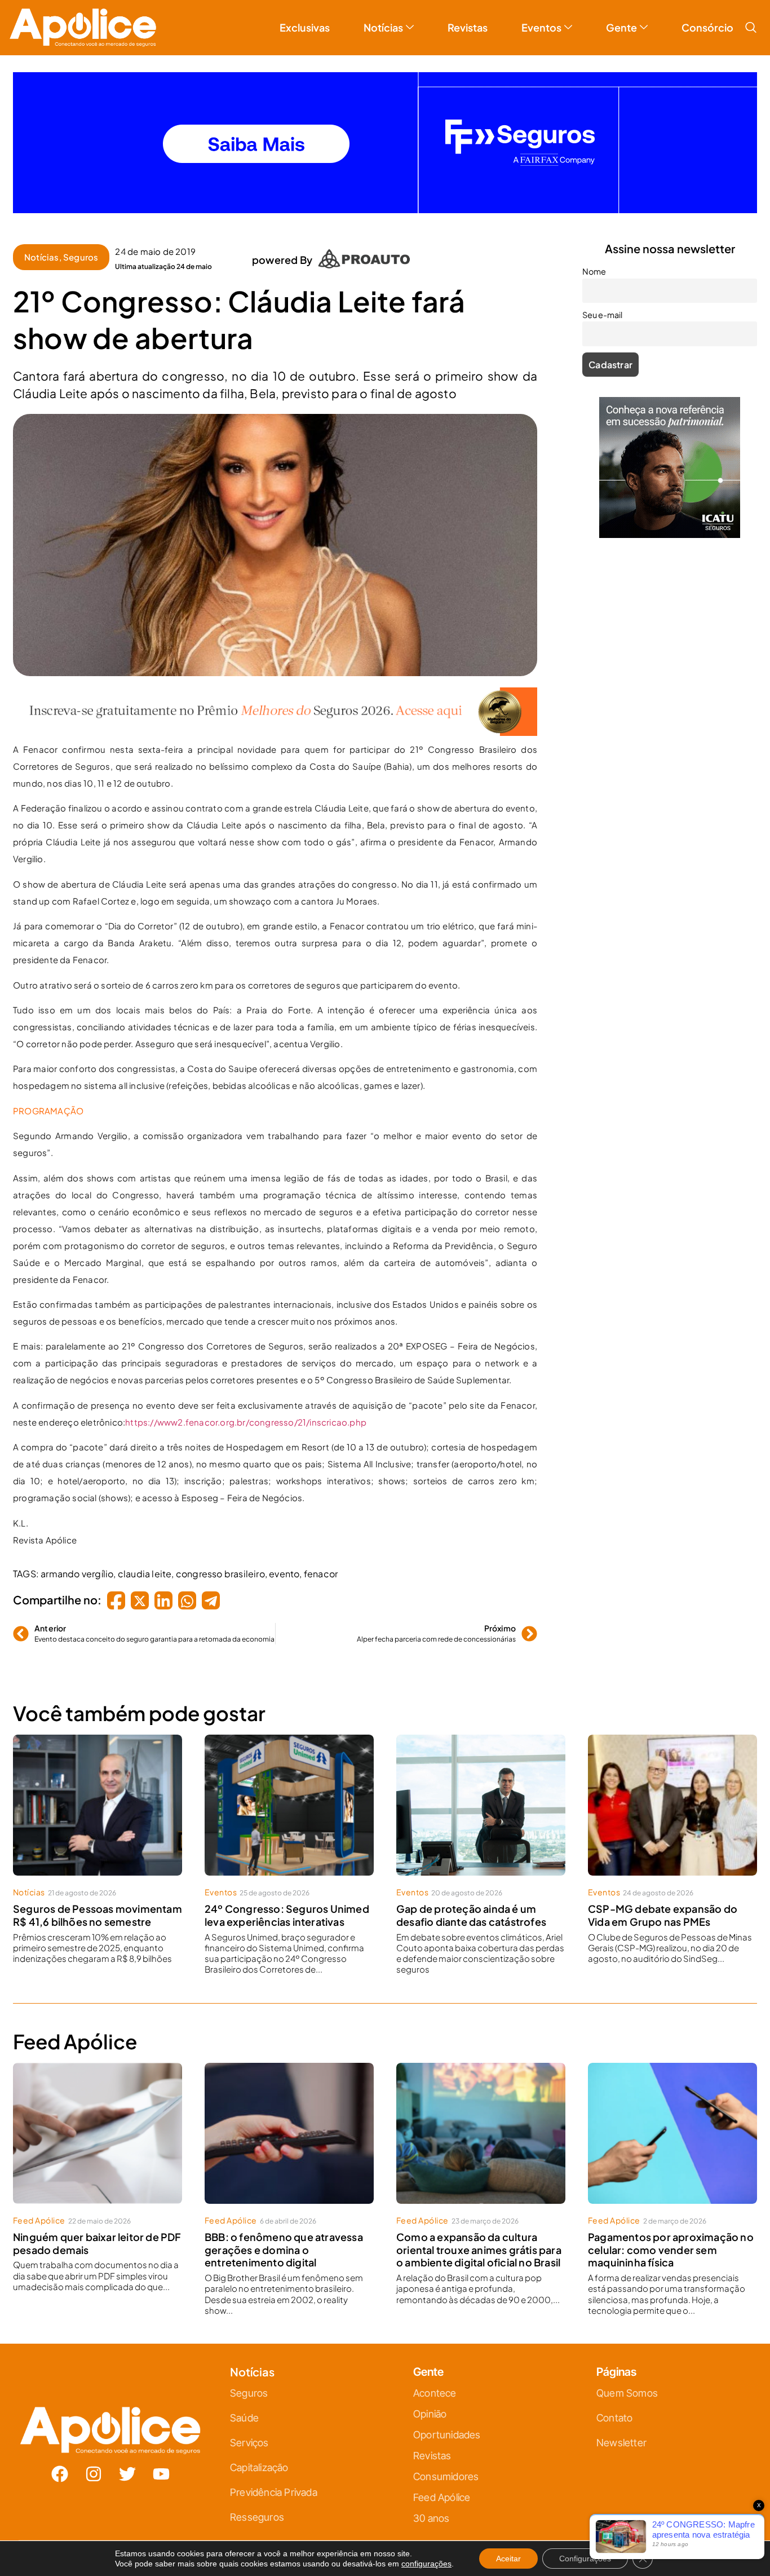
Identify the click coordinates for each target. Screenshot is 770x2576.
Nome (267, 1255)
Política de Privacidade (401, 1400)
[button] (510, 1163)
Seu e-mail (275, 1305)
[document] (385, 1288)
